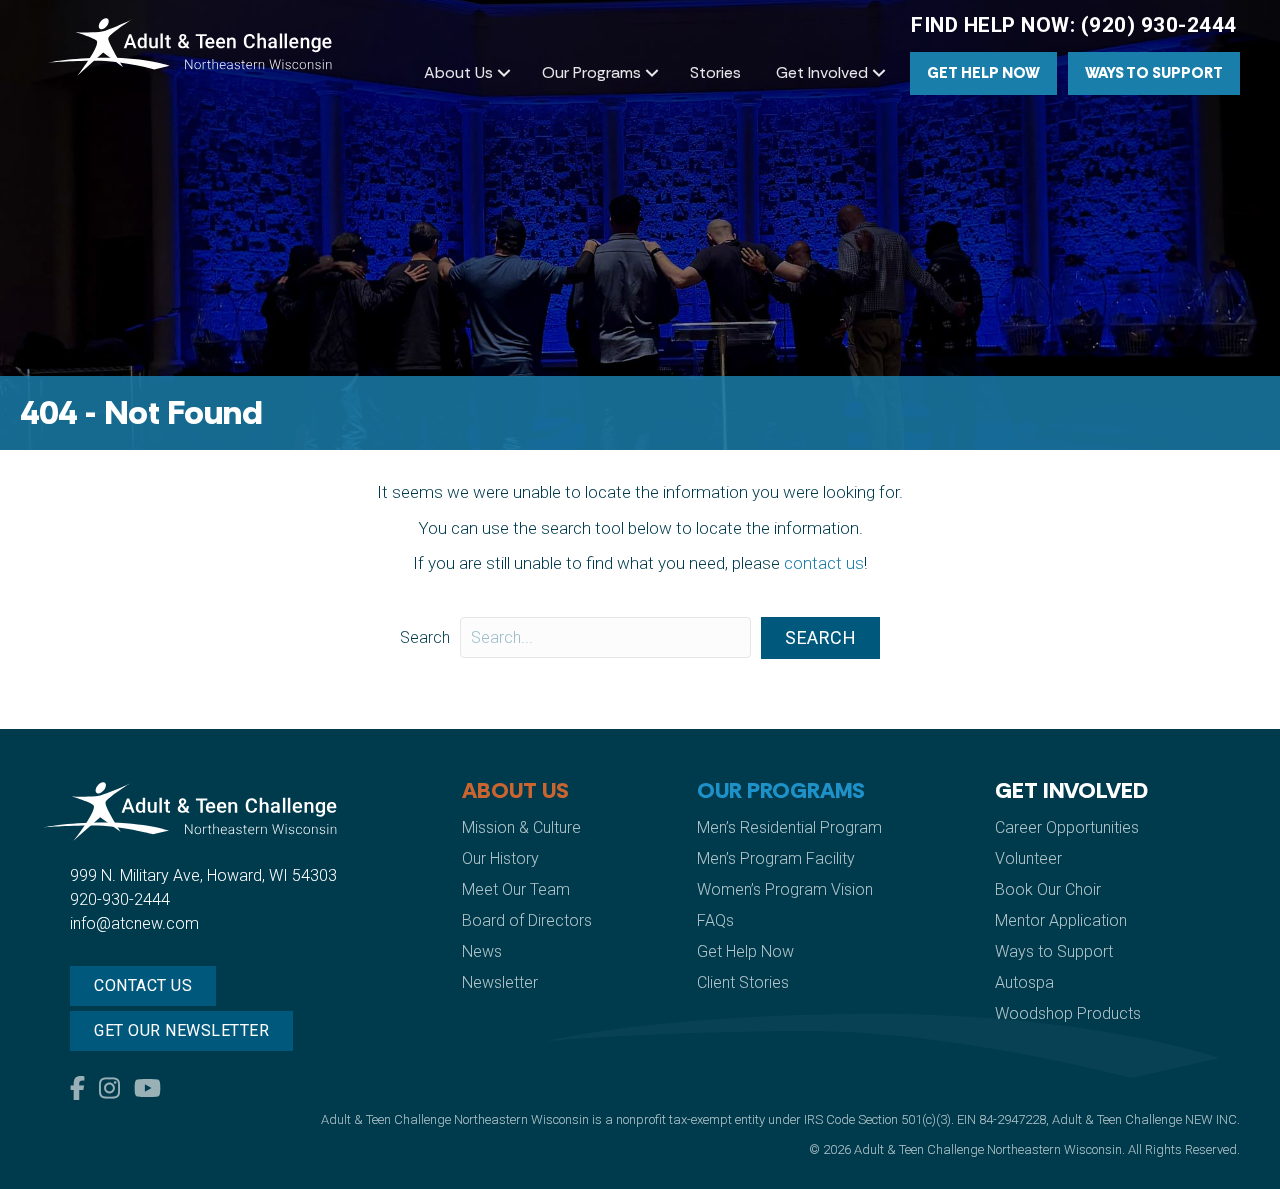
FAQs (715, 920)
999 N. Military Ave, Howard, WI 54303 (203, 875)
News (482, 951)
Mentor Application (1061, 920)
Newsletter (500, 982)
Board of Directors (527, 920)
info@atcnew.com (134, 923)
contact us (824, 563)
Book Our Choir (1048, 889)
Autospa (1024, 982)
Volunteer (1028, 858)
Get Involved (822, 72)
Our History (500, 858)
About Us (458, 72)
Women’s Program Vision (785, 889)
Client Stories (743, 982)
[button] (504, 73)
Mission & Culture (521, 827)
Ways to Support (1154, 73)
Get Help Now (983, 73)
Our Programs (591, 72)
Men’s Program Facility (776, 858)
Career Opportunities (1067, 827)
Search (425, 637)
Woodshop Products (1068, 1013)
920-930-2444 (120, 899)
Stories (715, 72)
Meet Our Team (516, 889)
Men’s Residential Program (789, 827)
